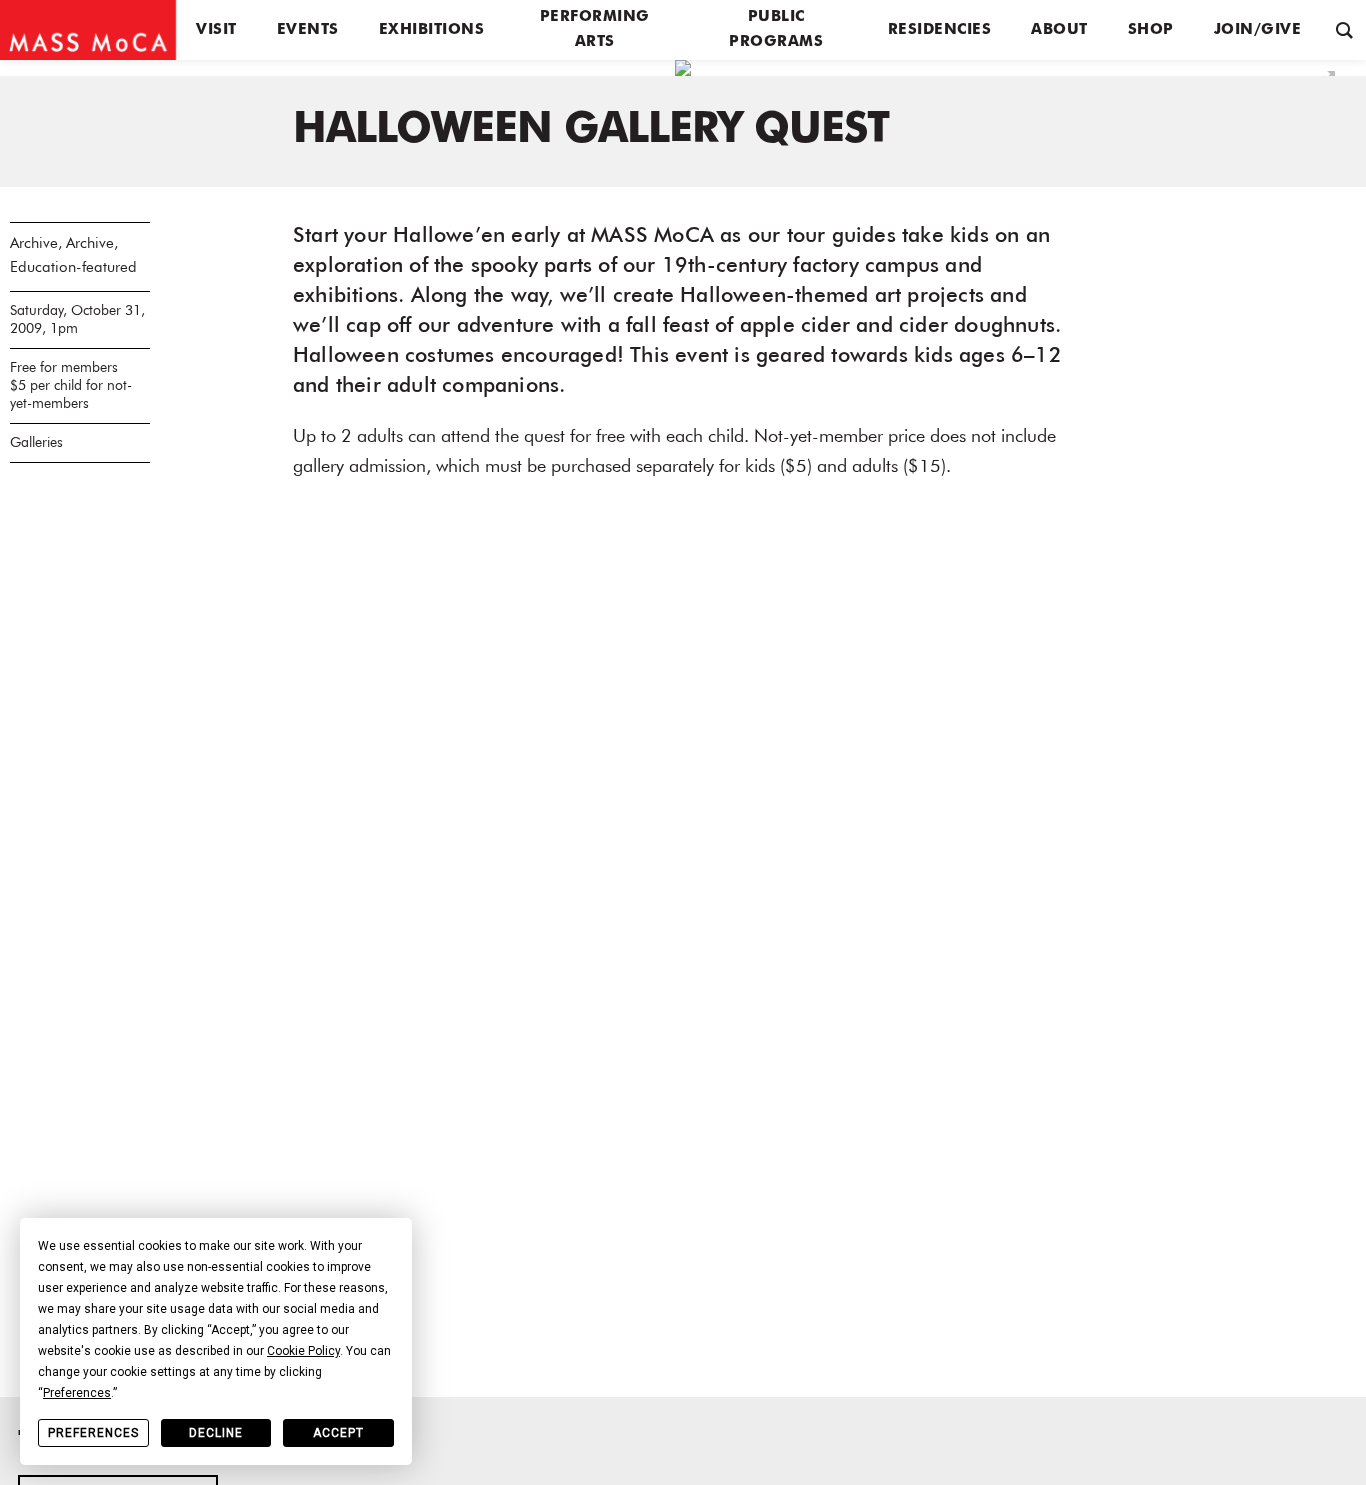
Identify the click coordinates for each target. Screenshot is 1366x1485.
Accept (338, 1433)
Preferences (93, 1433)
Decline (216, 1433)
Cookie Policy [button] (303, 1351)
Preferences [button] (77, 1393)
